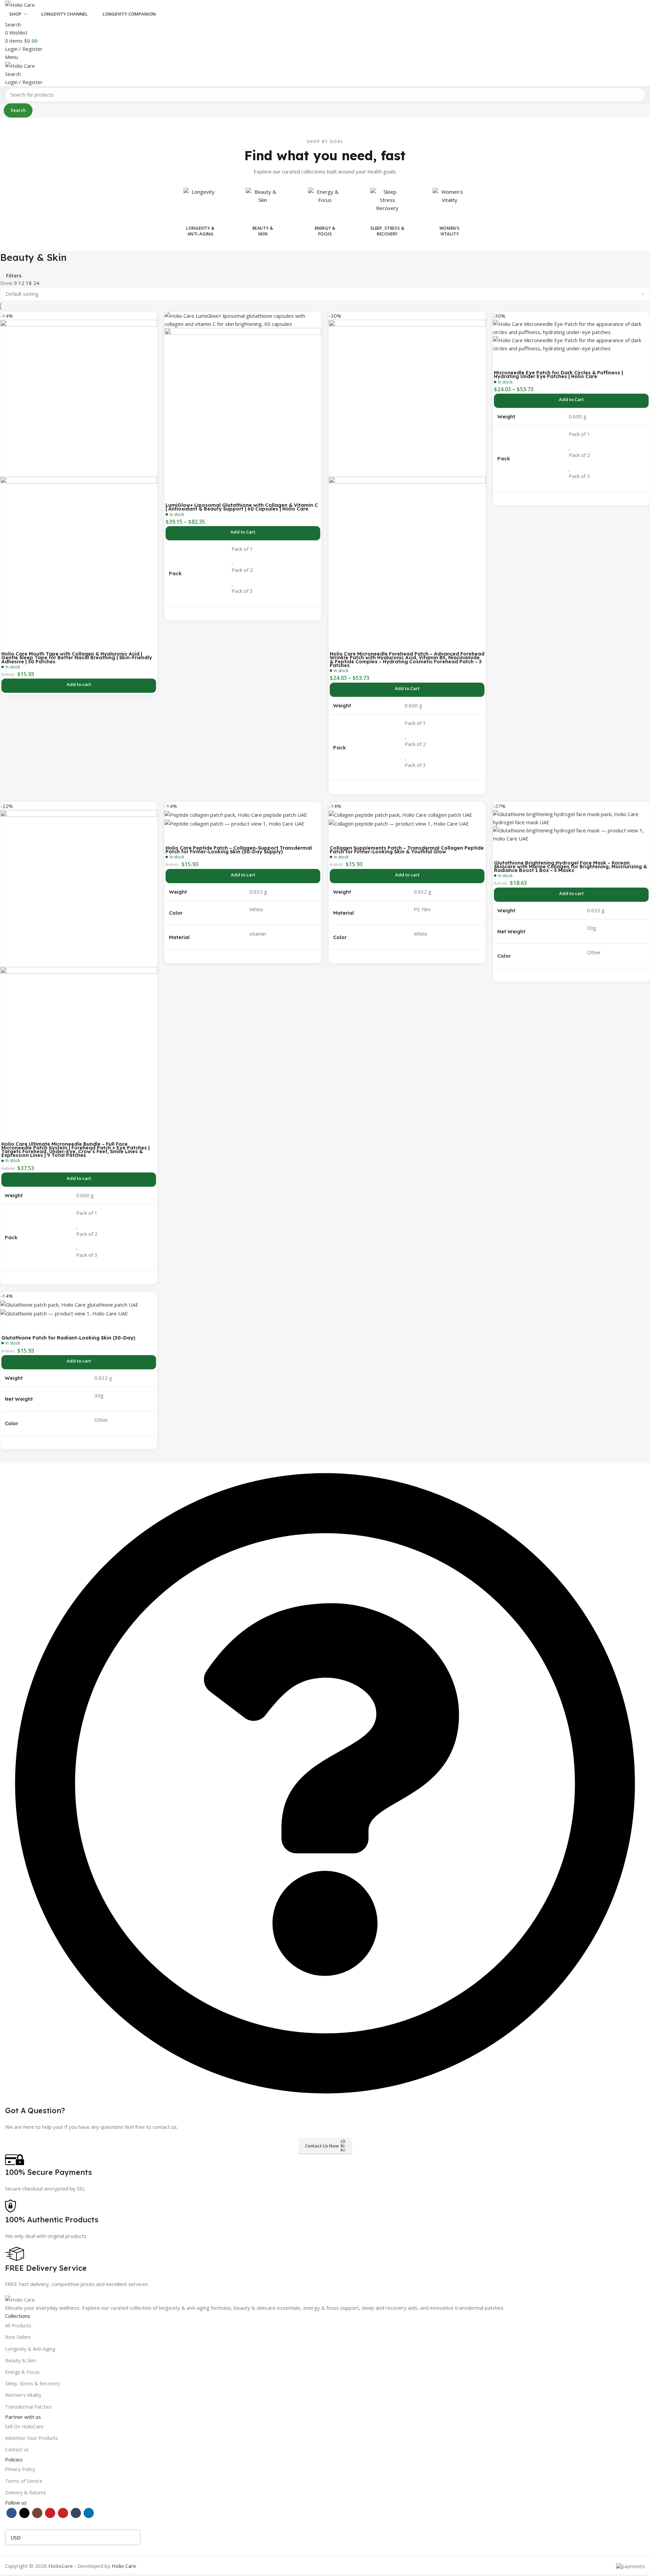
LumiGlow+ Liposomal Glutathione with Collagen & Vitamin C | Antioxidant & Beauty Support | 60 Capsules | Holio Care (242, 507)
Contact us (17, 2449)
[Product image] (79, 555)
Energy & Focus (22, 2372)
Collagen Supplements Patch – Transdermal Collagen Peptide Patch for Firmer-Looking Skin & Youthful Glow (407, 850)
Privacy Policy (20, 2469)
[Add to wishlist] (9, 642)
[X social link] (24, 2513)
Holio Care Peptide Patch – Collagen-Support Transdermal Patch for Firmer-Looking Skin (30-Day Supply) (239, 850)
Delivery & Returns (26, 2492)
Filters (14, 276)
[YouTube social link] (50, 2513)
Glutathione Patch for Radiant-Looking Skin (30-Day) (68, 1338)
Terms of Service (24, 2481)
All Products (18, 2325)
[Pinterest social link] (63, 2513)
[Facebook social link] (12, 2513)
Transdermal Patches (28, 2407)
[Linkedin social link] (89, 2513)
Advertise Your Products (31, 2438)
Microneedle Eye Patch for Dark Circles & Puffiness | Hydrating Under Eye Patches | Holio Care (558, 375)
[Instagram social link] (37, 2513)
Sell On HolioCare (24, 2426)
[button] (79, 686)
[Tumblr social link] (76, 2513)
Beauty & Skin (20, 2360)
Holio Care (124, 2566)
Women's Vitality (23, 2395)
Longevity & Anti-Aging (30, 2349)
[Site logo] (20, 4)
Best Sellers (18, 2337)
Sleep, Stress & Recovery (32, 2383)
